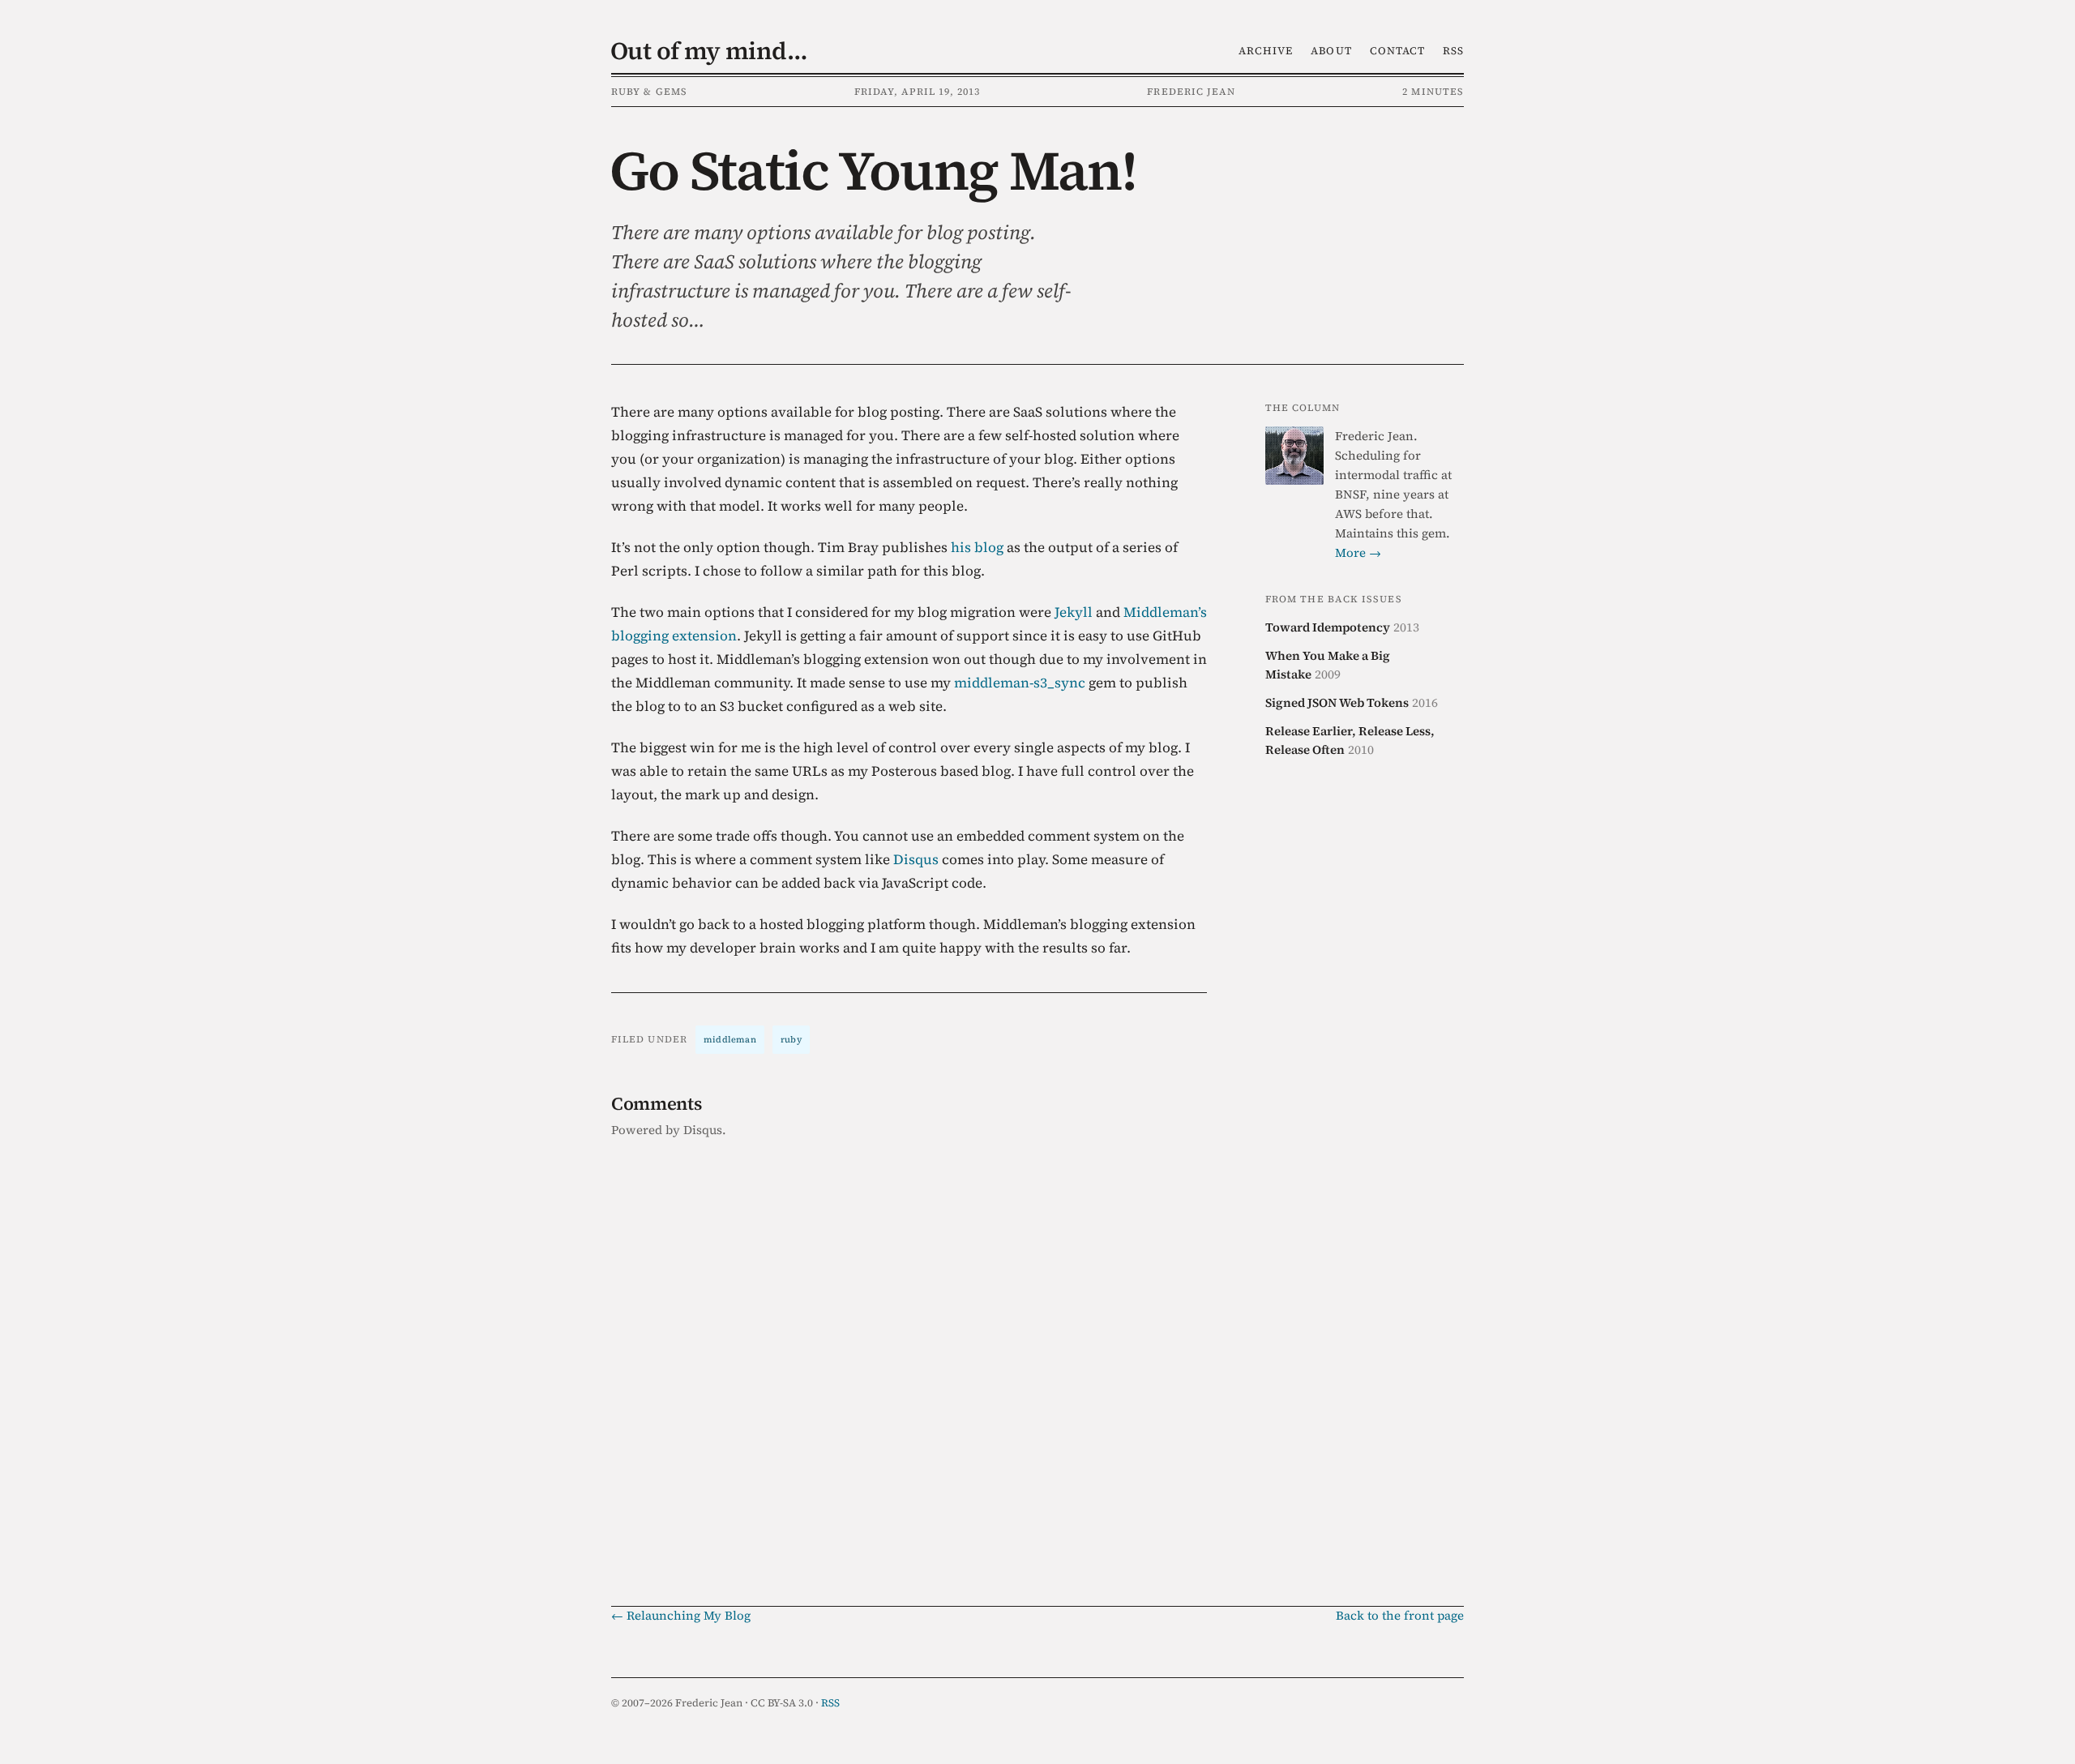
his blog (977, 547)
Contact (1397, 51)
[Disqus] (909, 1357)
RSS (1453, 51)
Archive (1266, 51)
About (1331, 51)
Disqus (916, 859)
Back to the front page (1400, 1615)
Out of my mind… (709, 51)
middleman (730, 1040)
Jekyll (1074, 612)
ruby (791, 1040)
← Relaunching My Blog (681, 1615)
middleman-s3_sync (1020, 683)
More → (1358, 552)
